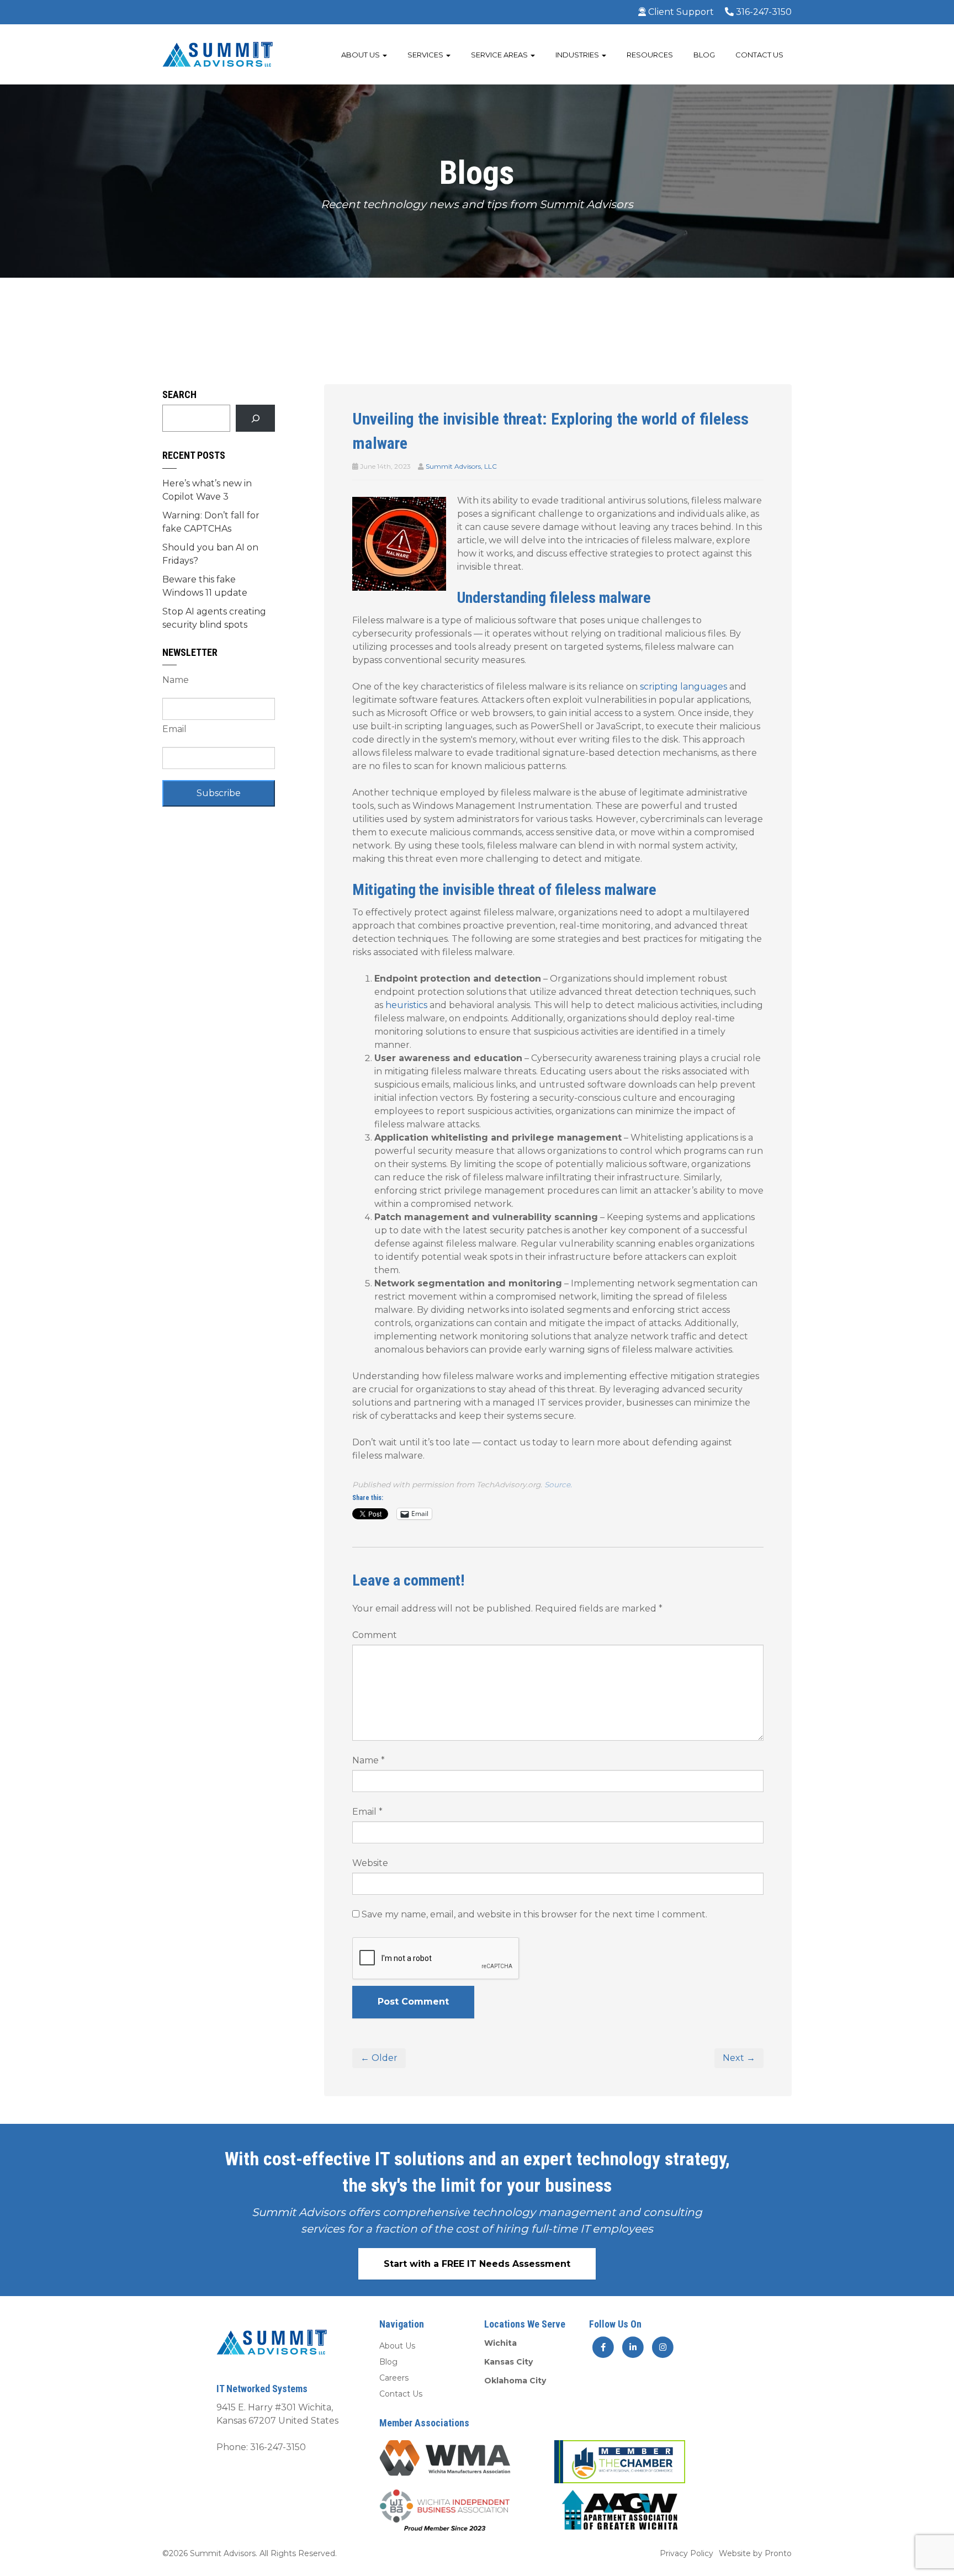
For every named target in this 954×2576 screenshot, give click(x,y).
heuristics (406, 1005)
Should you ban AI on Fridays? (210, 554)
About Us (361, 55)
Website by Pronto (755, 2553)
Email (367, 1812)
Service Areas (500, 55)
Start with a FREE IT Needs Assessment (477, 2264)
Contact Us (759, 55)
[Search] (255, 418)
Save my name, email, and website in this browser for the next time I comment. (534, 1914)
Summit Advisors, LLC (461, 466)
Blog (704, 55)
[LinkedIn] (634, 2347)
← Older (379, 2058)
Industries (578, 55)
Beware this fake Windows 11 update (205, 586)
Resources (650, 55)
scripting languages (683, 687)
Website (370, 1863)
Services (426, 55)
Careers (394, 2378)
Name (369, 1760)
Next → (739, 2058)
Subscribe (219, 793)
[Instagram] (662, 2347)
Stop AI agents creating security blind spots (214, 618)
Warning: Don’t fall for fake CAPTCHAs (211, 522)
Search (179, 394)
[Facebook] (603, 2347)
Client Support (680, 12)
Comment (375, 1635)
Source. (558, 1485)
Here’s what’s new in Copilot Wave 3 (207, 490)
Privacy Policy (687, 2553)
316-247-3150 (763, 12)
